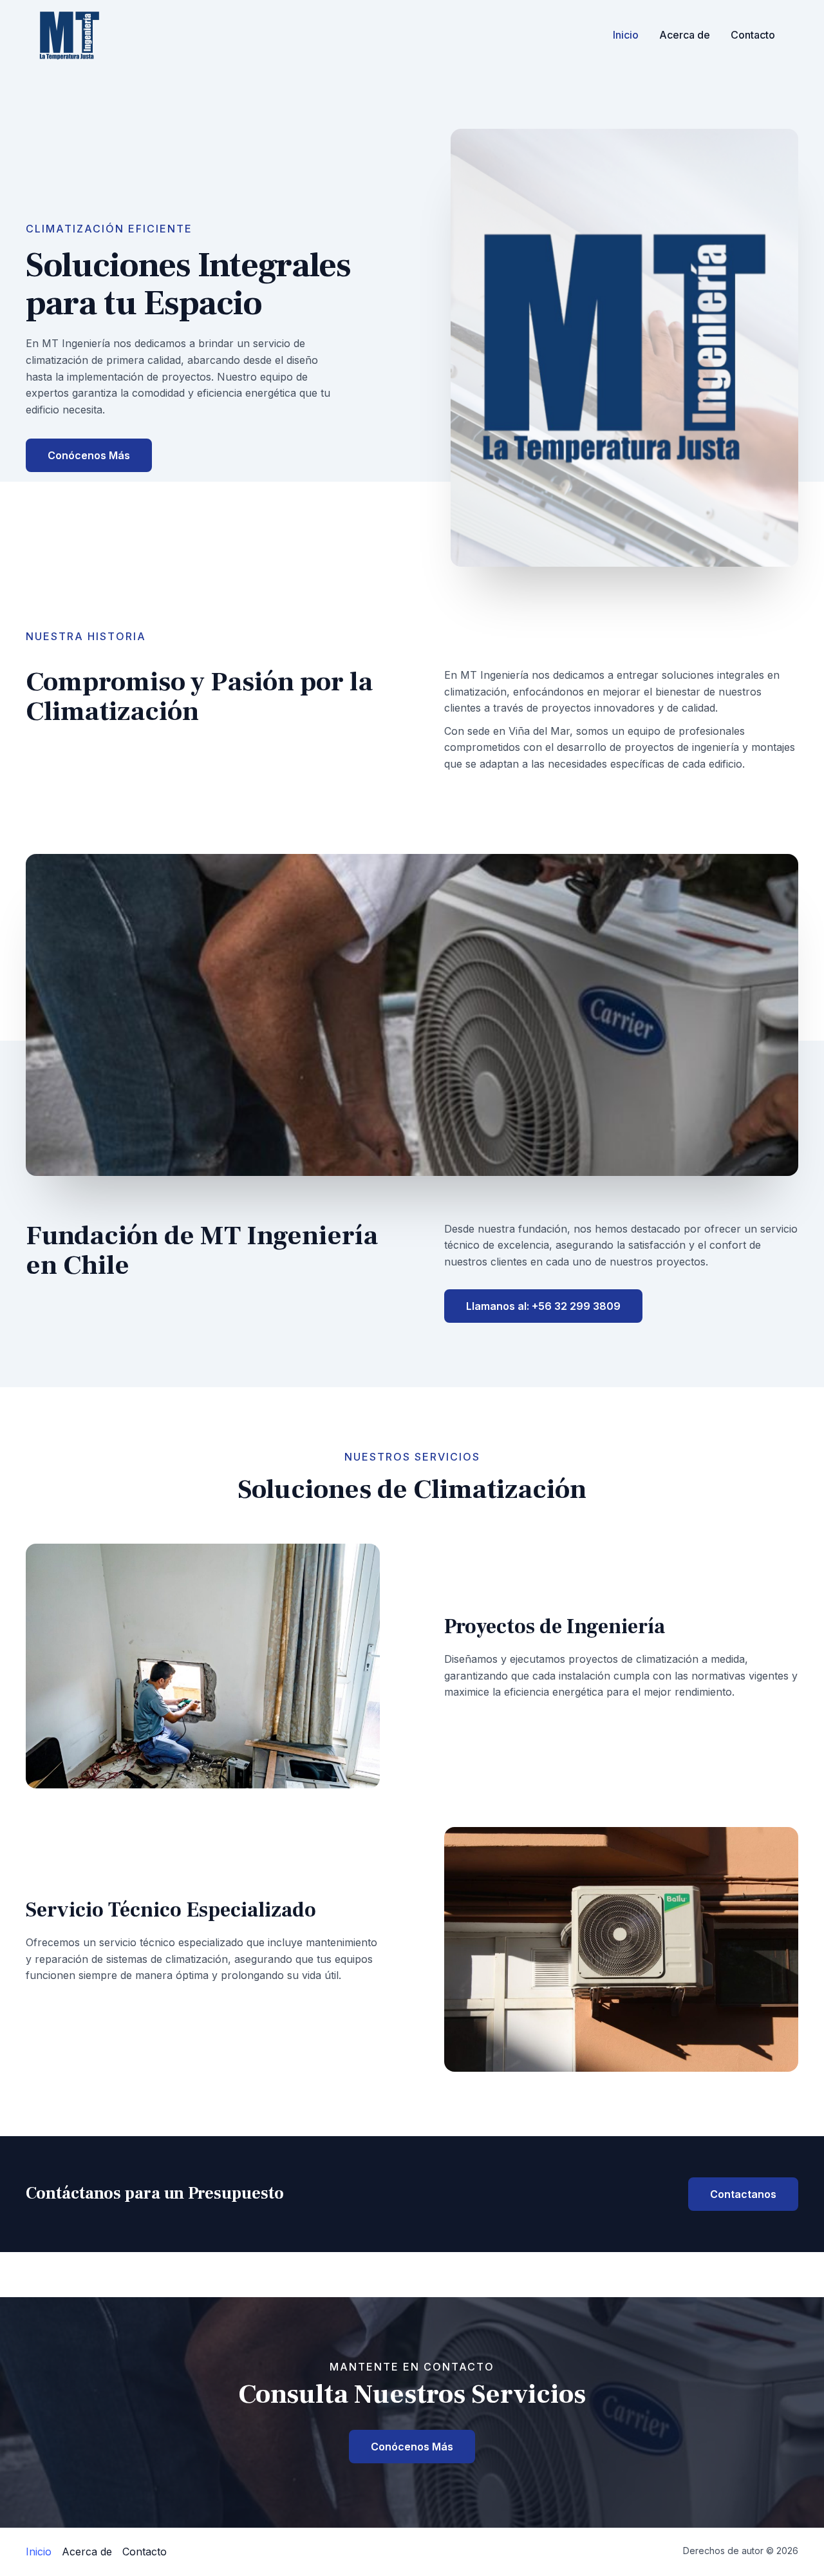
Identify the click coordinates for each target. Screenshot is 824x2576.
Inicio (626, 35)
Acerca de (685, 35)
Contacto (753, 35)
